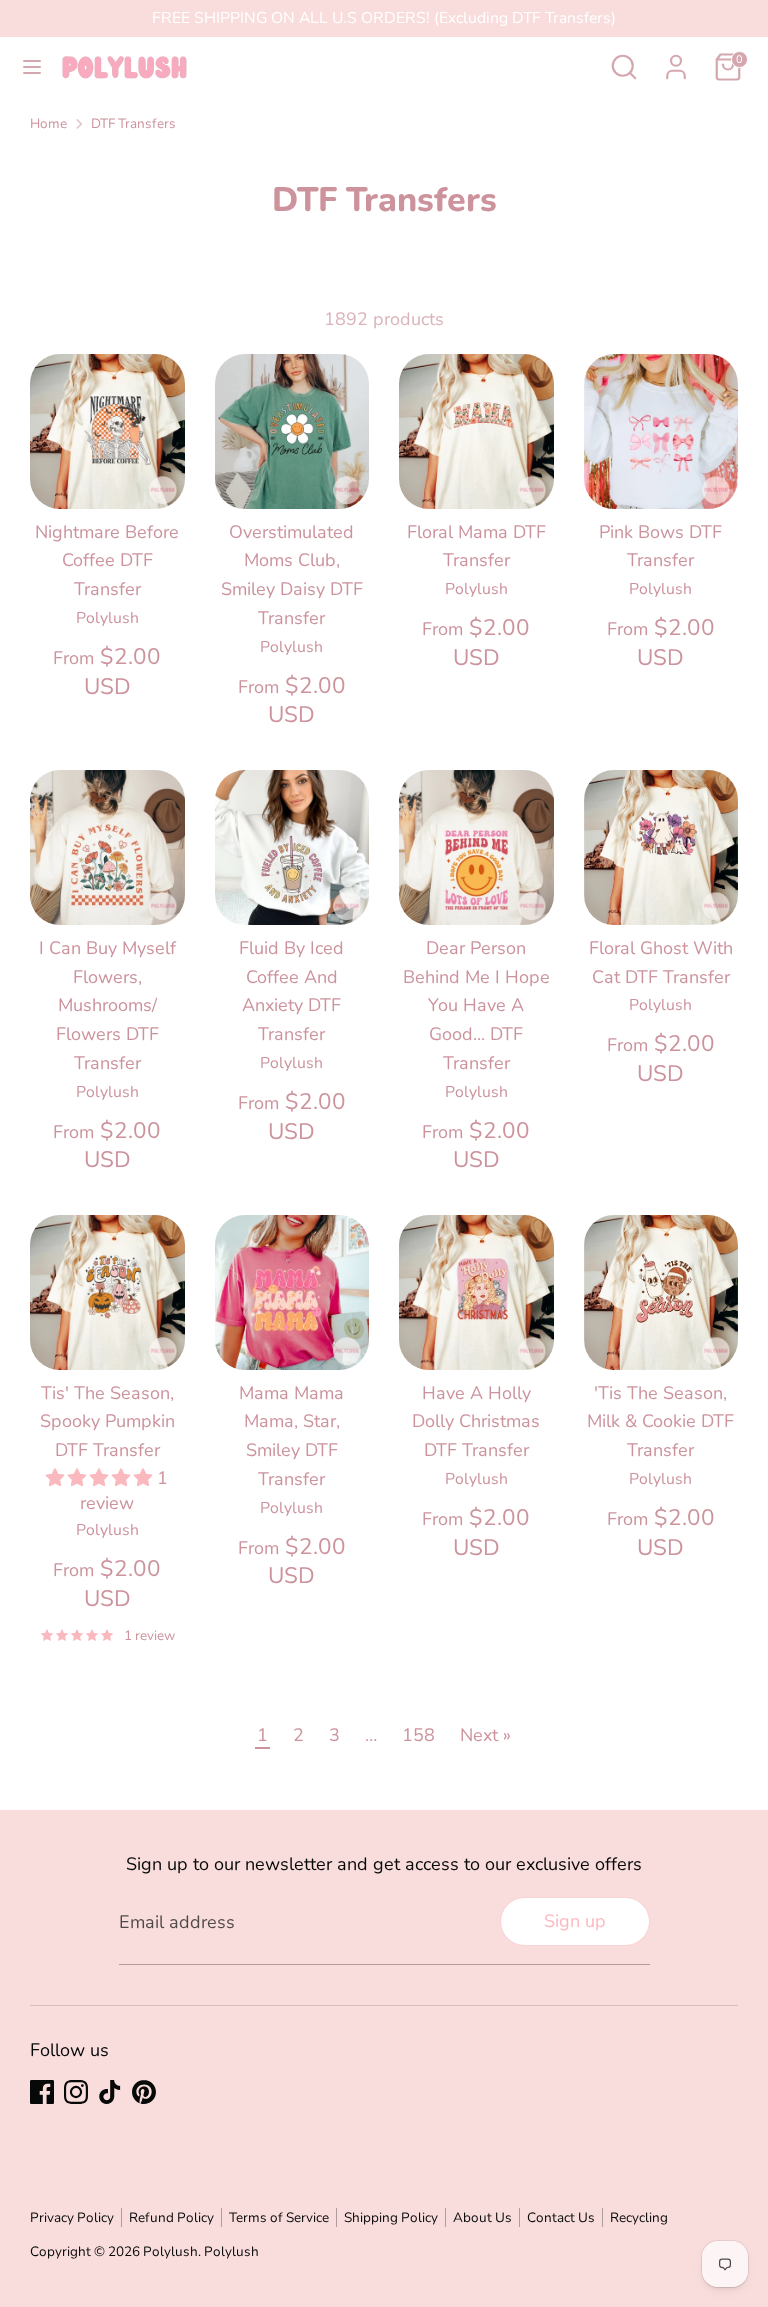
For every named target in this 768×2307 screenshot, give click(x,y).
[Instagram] (76, 2092)
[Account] (676, 61)
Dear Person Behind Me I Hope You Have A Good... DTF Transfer (476, 1005)
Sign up (575, 1921)
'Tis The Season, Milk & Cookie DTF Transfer (660, 1422)
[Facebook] (42, 2092)
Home (48, 123)
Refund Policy (171, 2217)
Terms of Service (279, 2217)
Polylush (170, 2251)
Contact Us (561, 2217)
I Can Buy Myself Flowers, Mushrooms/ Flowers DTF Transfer (107, 1005)
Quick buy (108, 473)
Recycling (639, 2217)
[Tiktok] (110, 2092)
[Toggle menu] (32, 67)
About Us (482, 2217)
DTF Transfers (133, 123)
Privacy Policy (72, 2217)
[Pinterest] (144, 2092)
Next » (485, 1735)
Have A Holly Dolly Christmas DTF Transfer (476, 1422)
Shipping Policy (391, 2217)
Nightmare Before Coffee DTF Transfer (107, 561)
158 (418, 1735)
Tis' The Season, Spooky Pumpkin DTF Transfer (107, 1422)
